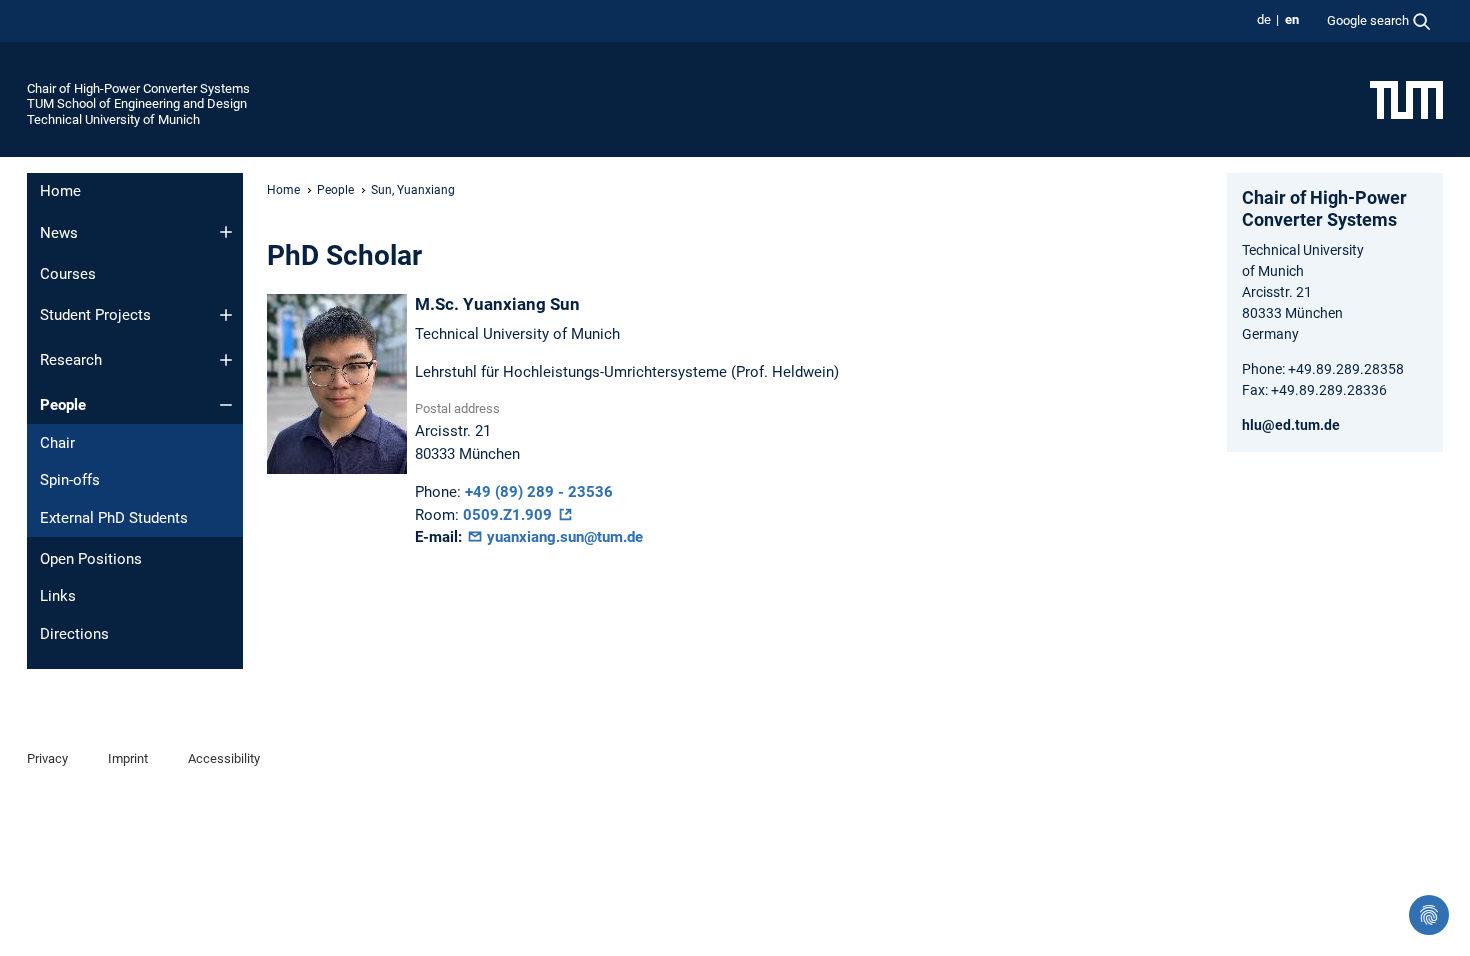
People (63, 405)
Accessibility (224, 758)
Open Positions (91, 559)
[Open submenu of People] (226, 405)
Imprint (128, 758)
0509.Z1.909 (509, 515)
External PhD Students (114, 518)
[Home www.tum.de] (1406, 99)
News (59, 233)
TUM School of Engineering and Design (137, 103)
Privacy (47, 758)
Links (58, 596)
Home (60, 191)
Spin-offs (70, 480)
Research (71, 360)
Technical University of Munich (113, 119)
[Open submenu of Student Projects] (226, 315)
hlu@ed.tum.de (1291, 425)
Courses (68, 274)
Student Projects (95, 315)
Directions (74, 634)
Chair (57, 443)
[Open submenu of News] (226, 232)
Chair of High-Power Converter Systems (138, 88)
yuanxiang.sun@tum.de (563, 537)
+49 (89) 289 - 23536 (539, 492)
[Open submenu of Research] (226, 360)
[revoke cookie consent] (1429, 915)
